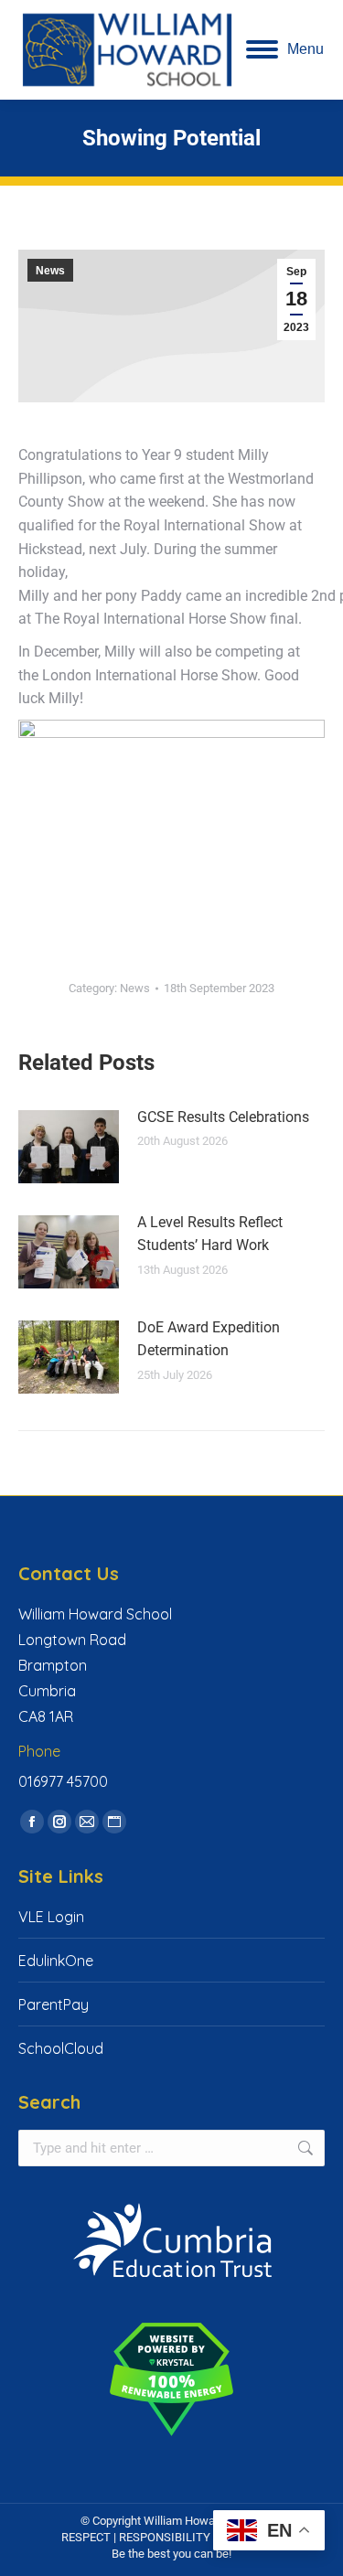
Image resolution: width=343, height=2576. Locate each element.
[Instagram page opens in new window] (59, 1822)
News (50, 271)
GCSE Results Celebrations (223, 1117)
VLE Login (51, 1917)
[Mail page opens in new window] (87, 1822)
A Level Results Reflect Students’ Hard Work (210, 1234)
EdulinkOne (56, 1961)
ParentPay (54, 2004)
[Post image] (69, 1147)
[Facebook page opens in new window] (32, 1822)
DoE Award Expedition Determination (209, 1339)
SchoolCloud (61, 2048)
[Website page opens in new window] (114, 1822)
